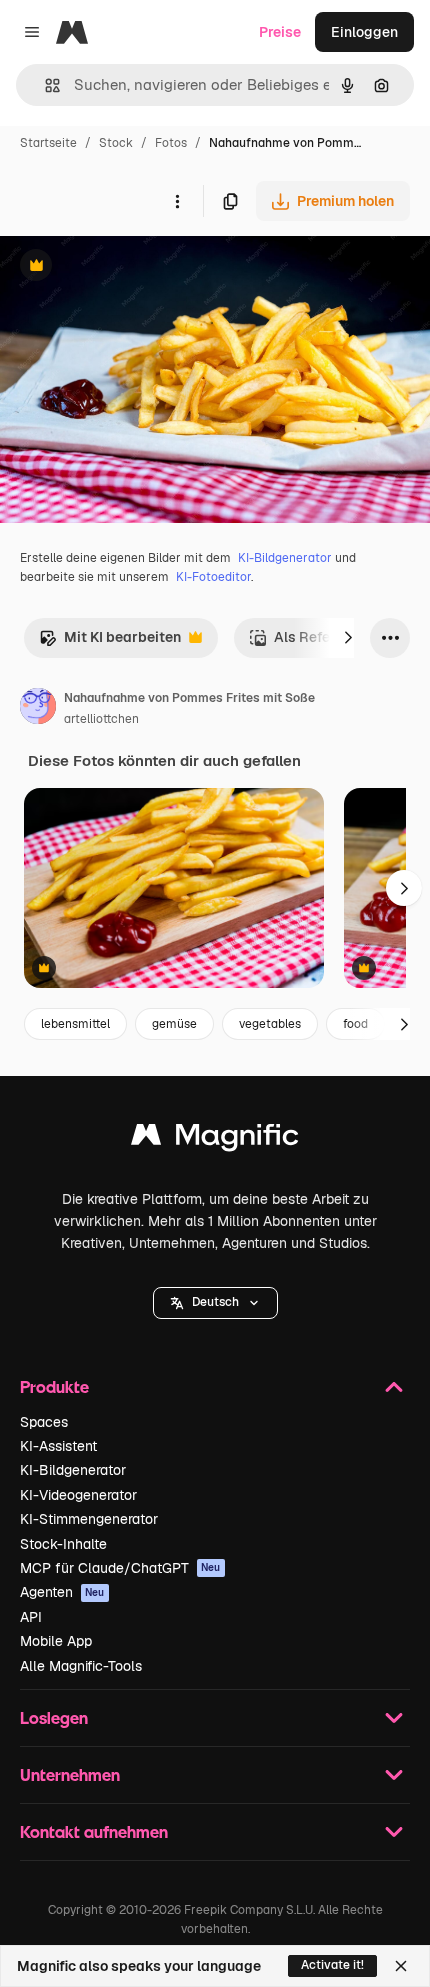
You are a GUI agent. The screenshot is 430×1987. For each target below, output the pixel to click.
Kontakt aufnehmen (94, 1831)
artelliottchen (101, 719)
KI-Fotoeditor (213, 577)
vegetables (270, 1024)
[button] (215, 1303)
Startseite (48, 143)
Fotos (171, 143)
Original (128, 267)
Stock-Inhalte (63, 1544)
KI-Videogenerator (78, 1495)
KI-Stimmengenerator (89, 1519)
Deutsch (215, 1302)
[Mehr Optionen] (177, 201)
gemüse (174, 1024)
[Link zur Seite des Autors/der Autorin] (38, 709)
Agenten (62, 1592)
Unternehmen (70, 1774)
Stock (116, 143)
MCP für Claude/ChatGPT (120, 1568)
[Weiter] (348, 638)
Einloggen (364, 32)
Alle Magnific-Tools (81, 1666)
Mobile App (56, 1641)
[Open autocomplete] (44, 85)
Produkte (54, 1386)
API (31, 1617)
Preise (280, 32)
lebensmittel (75, 1024)
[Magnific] (215, 1139)
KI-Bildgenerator (285, 558)
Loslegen (54, 1717)
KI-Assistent (58, 1446)
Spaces (44, 1422)
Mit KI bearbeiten (110, 642)
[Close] (401, 1966)
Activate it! (332, 1965)
